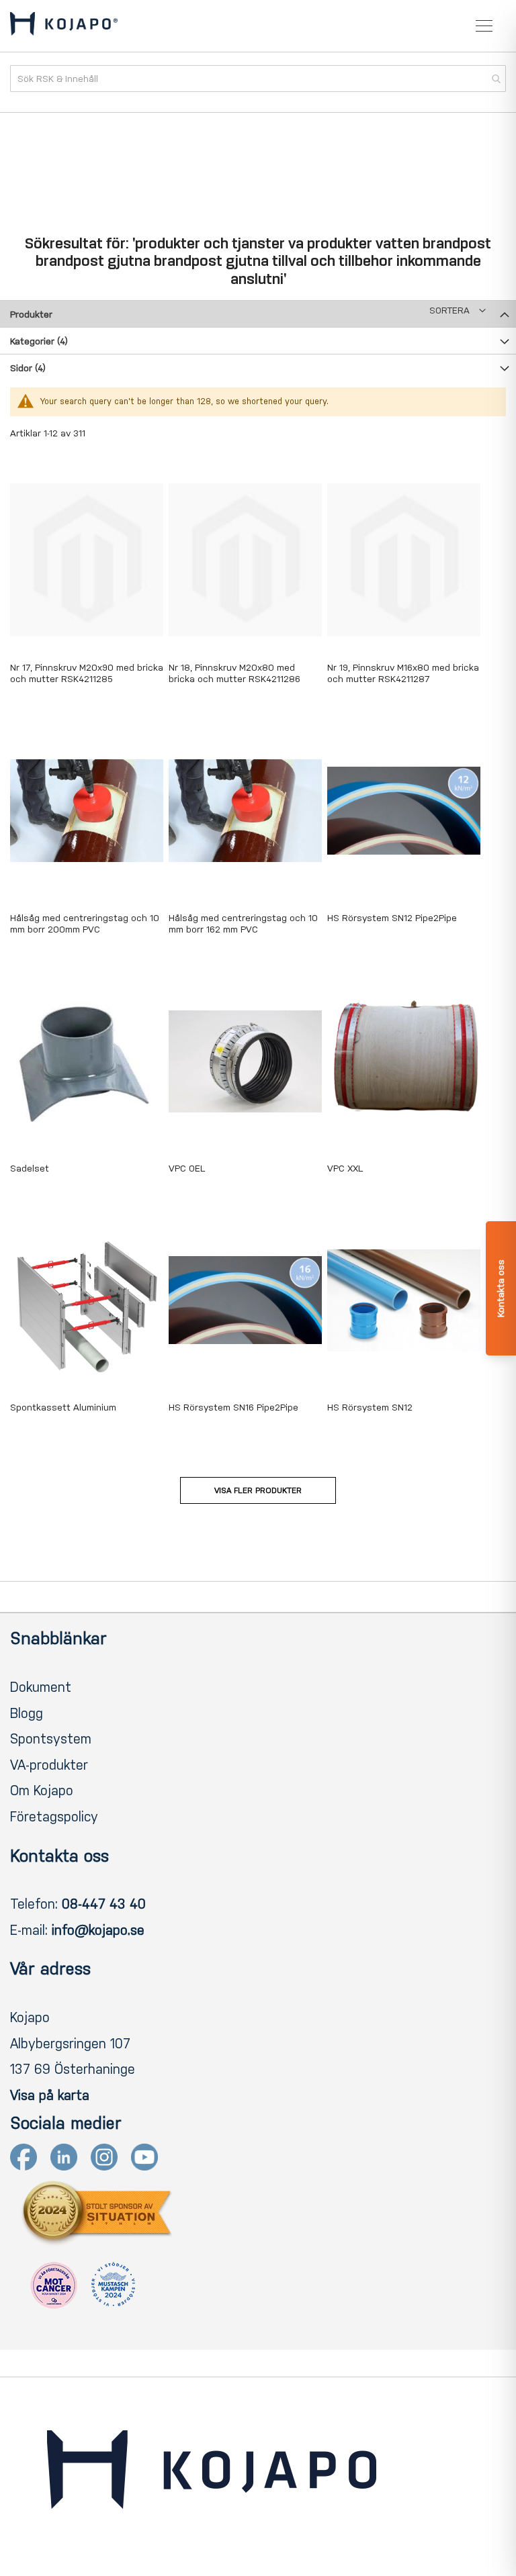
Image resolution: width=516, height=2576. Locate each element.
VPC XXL (345, 1168)
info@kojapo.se (98, 1930)
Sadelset (30, 1168)
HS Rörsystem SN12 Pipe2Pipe (392, 918)
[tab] (258, 314)
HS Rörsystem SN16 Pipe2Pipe (233, 1408)
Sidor (28, 368)
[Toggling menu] (484, 26)
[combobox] (258, 79)
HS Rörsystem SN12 (370, 1408)
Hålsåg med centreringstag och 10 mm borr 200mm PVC (85, 924)
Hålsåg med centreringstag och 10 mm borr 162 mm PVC (243, 924)
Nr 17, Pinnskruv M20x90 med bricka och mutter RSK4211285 (87, 673)
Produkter (31, 315)
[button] (458, 311)
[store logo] (64, 26)
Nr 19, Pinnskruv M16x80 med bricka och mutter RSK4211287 (403, 673)
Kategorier (39, 341)
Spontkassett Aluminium (63, 1408)
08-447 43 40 (104, 1904)
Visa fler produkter (258, 1490)
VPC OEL (187, 1168)
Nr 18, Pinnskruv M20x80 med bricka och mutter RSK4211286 (234, 673)
